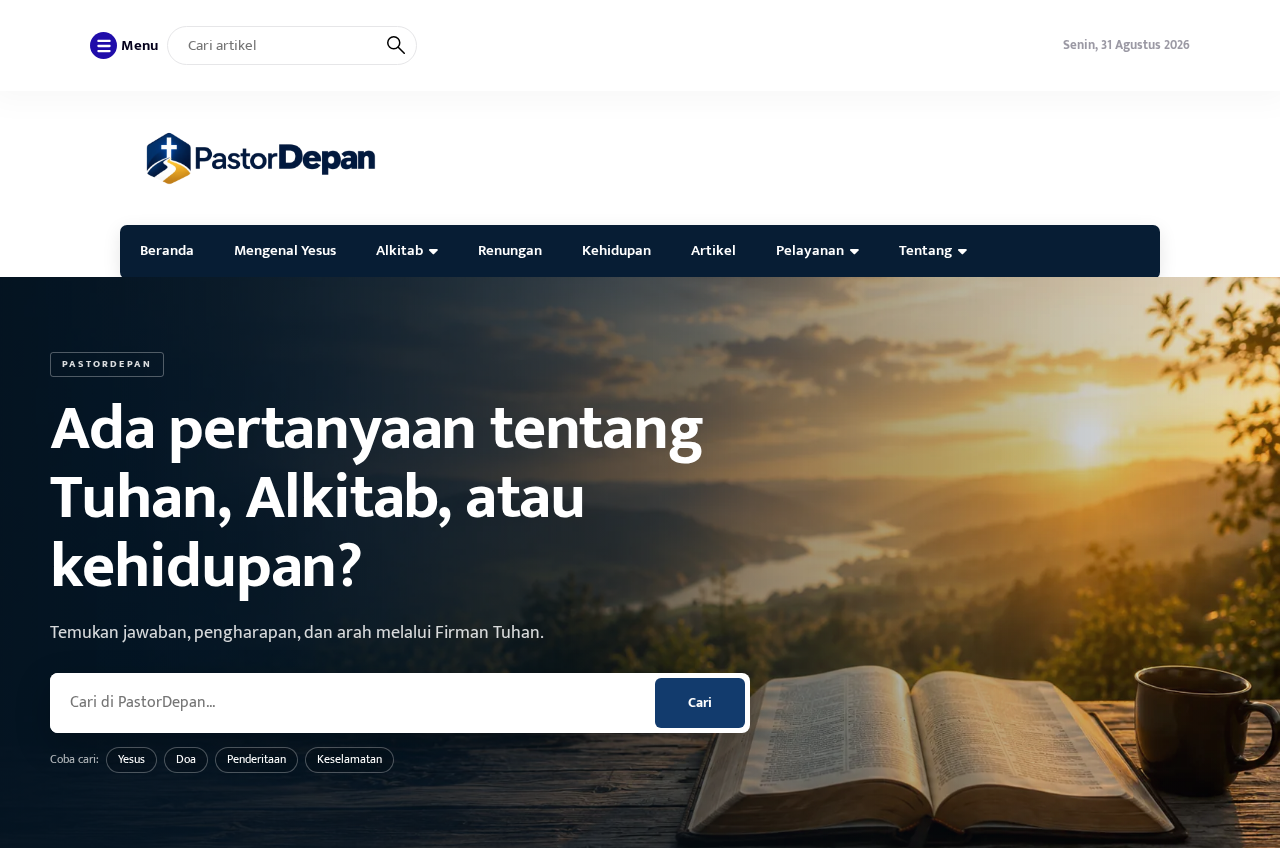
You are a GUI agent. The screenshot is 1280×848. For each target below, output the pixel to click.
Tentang (925, 250)
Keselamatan (349, 759)
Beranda (167, 250)
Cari (700, 702)
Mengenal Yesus (285, 250)
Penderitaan (256, 759)
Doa (186, 759)
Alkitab (399, 250)
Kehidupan (616, 250)
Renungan (510, 250)
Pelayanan (810, 250)
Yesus (131, 759)
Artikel (713, 250)
